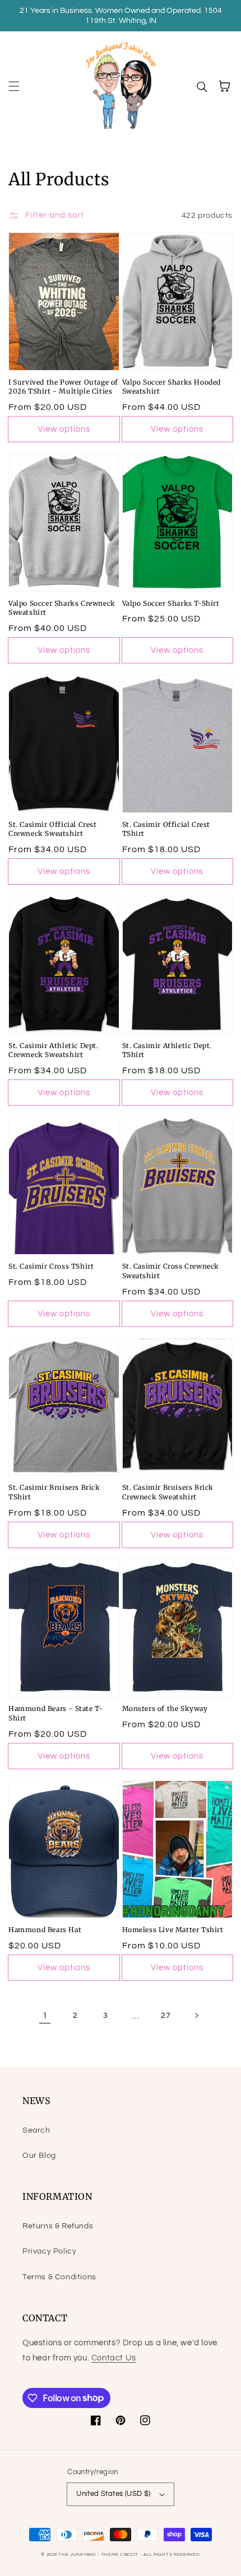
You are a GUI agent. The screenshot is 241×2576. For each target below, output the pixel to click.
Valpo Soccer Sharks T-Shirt (171, 603)
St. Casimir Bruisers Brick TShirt (54, 1492)
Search (36, 2130)
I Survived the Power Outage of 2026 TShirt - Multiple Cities (63, 387)
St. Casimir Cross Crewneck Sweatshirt (171, 1271)
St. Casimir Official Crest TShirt (166, 829)
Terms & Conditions (59, 2277)
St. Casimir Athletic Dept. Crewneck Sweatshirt (54, 1050)
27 (166, 2016)
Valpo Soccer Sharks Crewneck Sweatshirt (62, 608)
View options (64, 429)
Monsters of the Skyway (165, 1708)
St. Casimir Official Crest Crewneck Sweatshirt (53, 829)
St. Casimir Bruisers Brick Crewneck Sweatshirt (168, 1492)
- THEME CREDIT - (121, 2554)
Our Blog (39, 2156)
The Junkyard (78, 2554)
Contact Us (114, 2358)
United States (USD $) (113, 2494)
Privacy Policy (49, 2251)
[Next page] (196, 2016)
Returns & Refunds (58, 2226)
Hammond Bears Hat (45, 1930)
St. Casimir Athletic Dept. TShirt (167, 1050)
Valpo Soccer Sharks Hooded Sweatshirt (172, 387)
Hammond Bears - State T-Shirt (55, 1713)
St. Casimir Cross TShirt (51, 1266)
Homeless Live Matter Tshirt (173, 1930)
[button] (14, 86)
